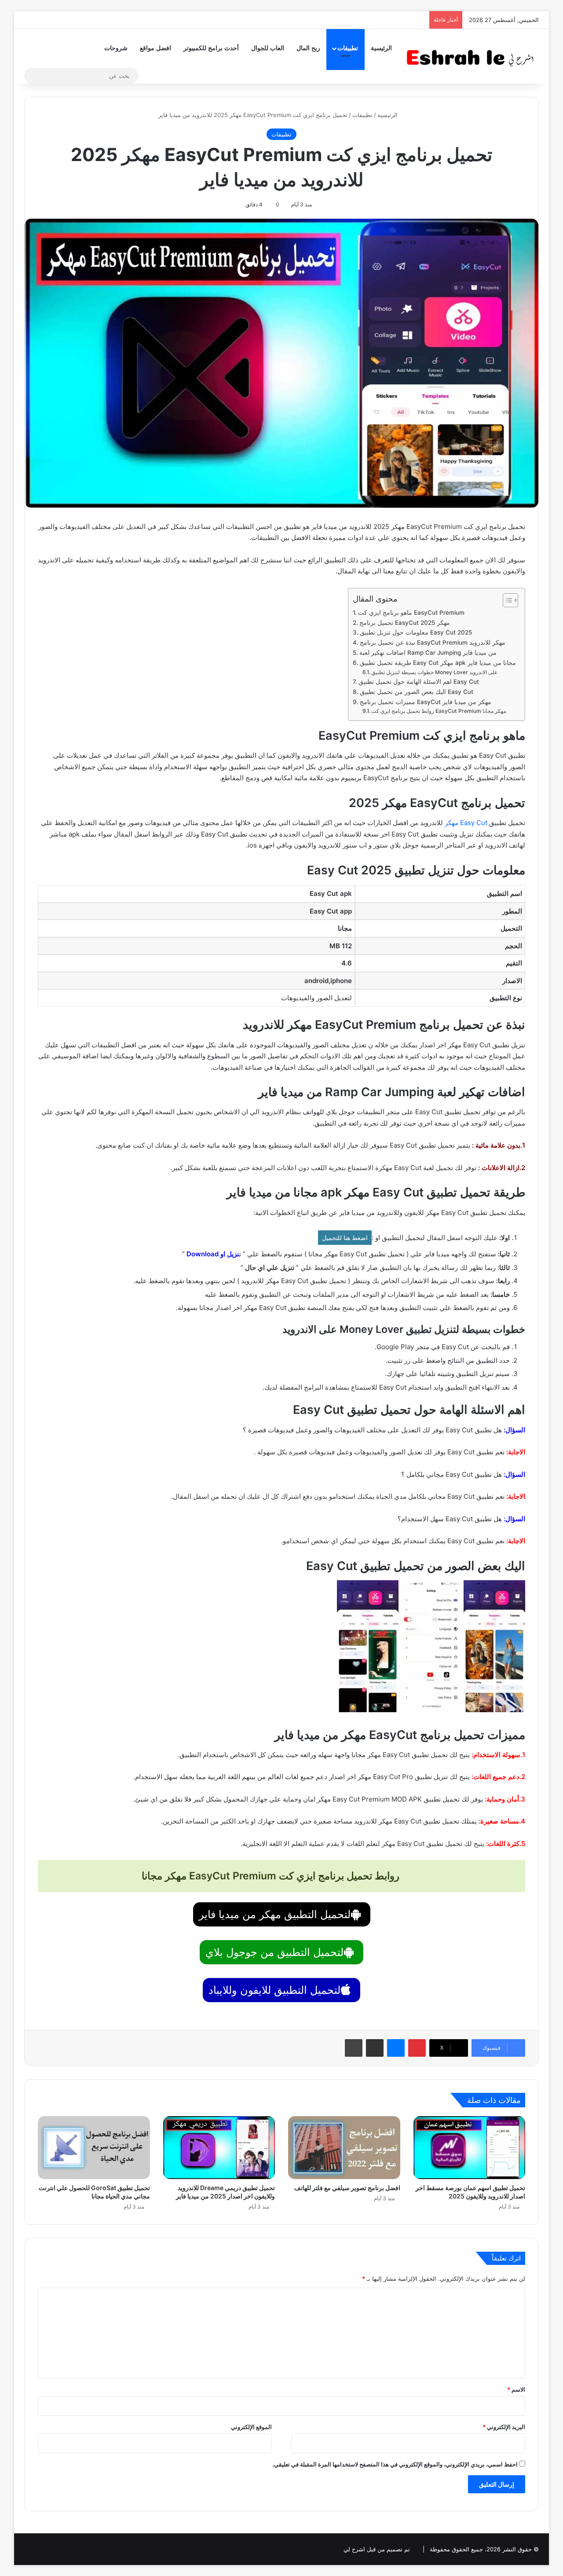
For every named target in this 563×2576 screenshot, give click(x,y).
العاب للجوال (268, 48)
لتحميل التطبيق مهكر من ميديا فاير (275, 1914)
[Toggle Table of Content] (506, 600)
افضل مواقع (155, 48)
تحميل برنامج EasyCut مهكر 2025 (405, 623)
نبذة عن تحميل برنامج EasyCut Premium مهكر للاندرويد (433, 642)
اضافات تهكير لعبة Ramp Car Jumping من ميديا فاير (428, 653)
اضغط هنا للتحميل (345, 1238)
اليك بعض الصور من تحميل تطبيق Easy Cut (417, 692)
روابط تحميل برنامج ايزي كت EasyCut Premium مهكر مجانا (439, 711)
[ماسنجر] (396, 2048)
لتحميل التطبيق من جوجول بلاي (274, 1952)
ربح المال (308, 48)
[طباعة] (354, 2048)
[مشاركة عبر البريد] (375, 2048)
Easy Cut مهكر (466, 823)
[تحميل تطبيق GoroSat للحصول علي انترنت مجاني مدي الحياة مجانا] (94, 2148)
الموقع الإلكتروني (251, 2427)
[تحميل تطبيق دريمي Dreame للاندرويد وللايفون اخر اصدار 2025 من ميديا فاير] (219, 2148)
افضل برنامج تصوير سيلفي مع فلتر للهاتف (347, 2188)
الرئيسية (381, 48)
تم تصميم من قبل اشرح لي (377, 2549)
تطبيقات (348, 48)
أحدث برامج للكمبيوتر (211, 48)
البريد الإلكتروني (504, 2427)
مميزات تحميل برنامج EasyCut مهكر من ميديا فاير (426, 702)
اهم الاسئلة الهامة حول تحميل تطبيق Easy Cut (419, 682)
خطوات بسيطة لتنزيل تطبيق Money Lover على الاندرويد (434, 672)
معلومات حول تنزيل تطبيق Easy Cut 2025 (416, 632)
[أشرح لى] (473, 56)
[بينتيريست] (417, 2048)
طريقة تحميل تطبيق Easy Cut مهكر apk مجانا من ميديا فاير (438, 663)
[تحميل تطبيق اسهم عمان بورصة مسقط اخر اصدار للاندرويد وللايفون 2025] (470, 2148)
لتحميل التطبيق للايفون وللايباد (274, 1990)
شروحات (116, 48)
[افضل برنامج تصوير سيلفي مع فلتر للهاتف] (344, 2148)
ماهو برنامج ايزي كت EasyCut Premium (411, 613)
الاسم (516, 2389)
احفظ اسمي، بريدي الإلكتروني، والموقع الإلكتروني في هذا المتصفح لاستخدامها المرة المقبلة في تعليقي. (395, 2464)
